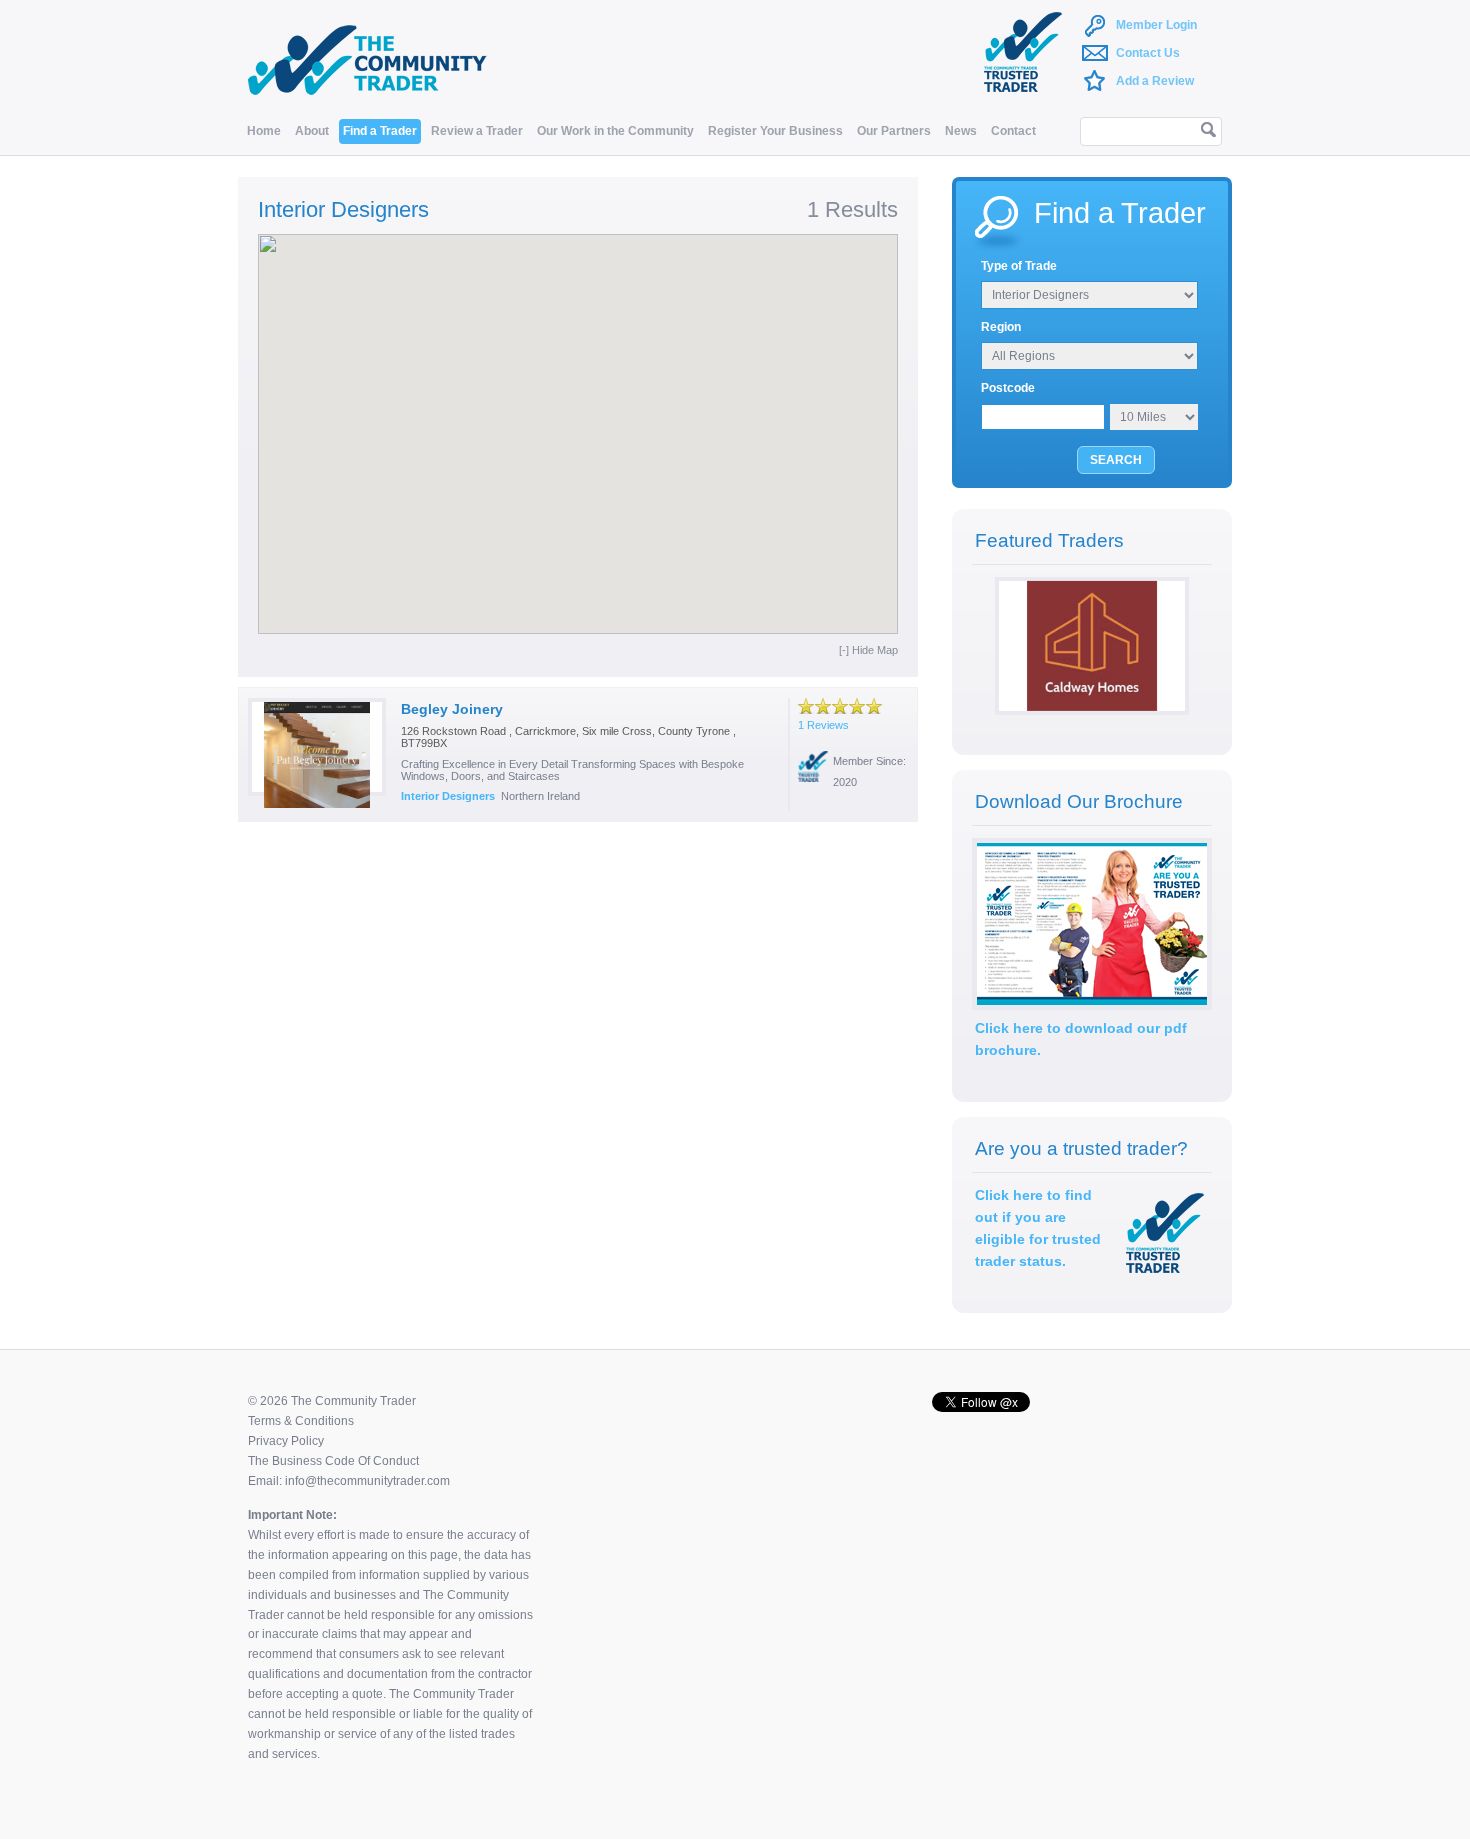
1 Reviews (823, 725)
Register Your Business (775, 131)
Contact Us (1148, 53)
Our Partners (894, 131)
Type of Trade (1019, 266)
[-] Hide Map (868, 650)
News (961, 131)
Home (264, 131)
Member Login (1156, 25)
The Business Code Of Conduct (333, 1461)
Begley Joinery (452, 709)
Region (1001, 327)
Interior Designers (448, 796)
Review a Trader (477, 131)
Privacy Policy (286, 1441)
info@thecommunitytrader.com (367, 1481)
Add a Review (1155, 81)
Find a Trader (380, 131)
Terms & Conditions (301, 1421)
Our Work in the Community (615, 131)
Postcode (1008, 388)
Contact (1013, 131)
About (312, 131)
